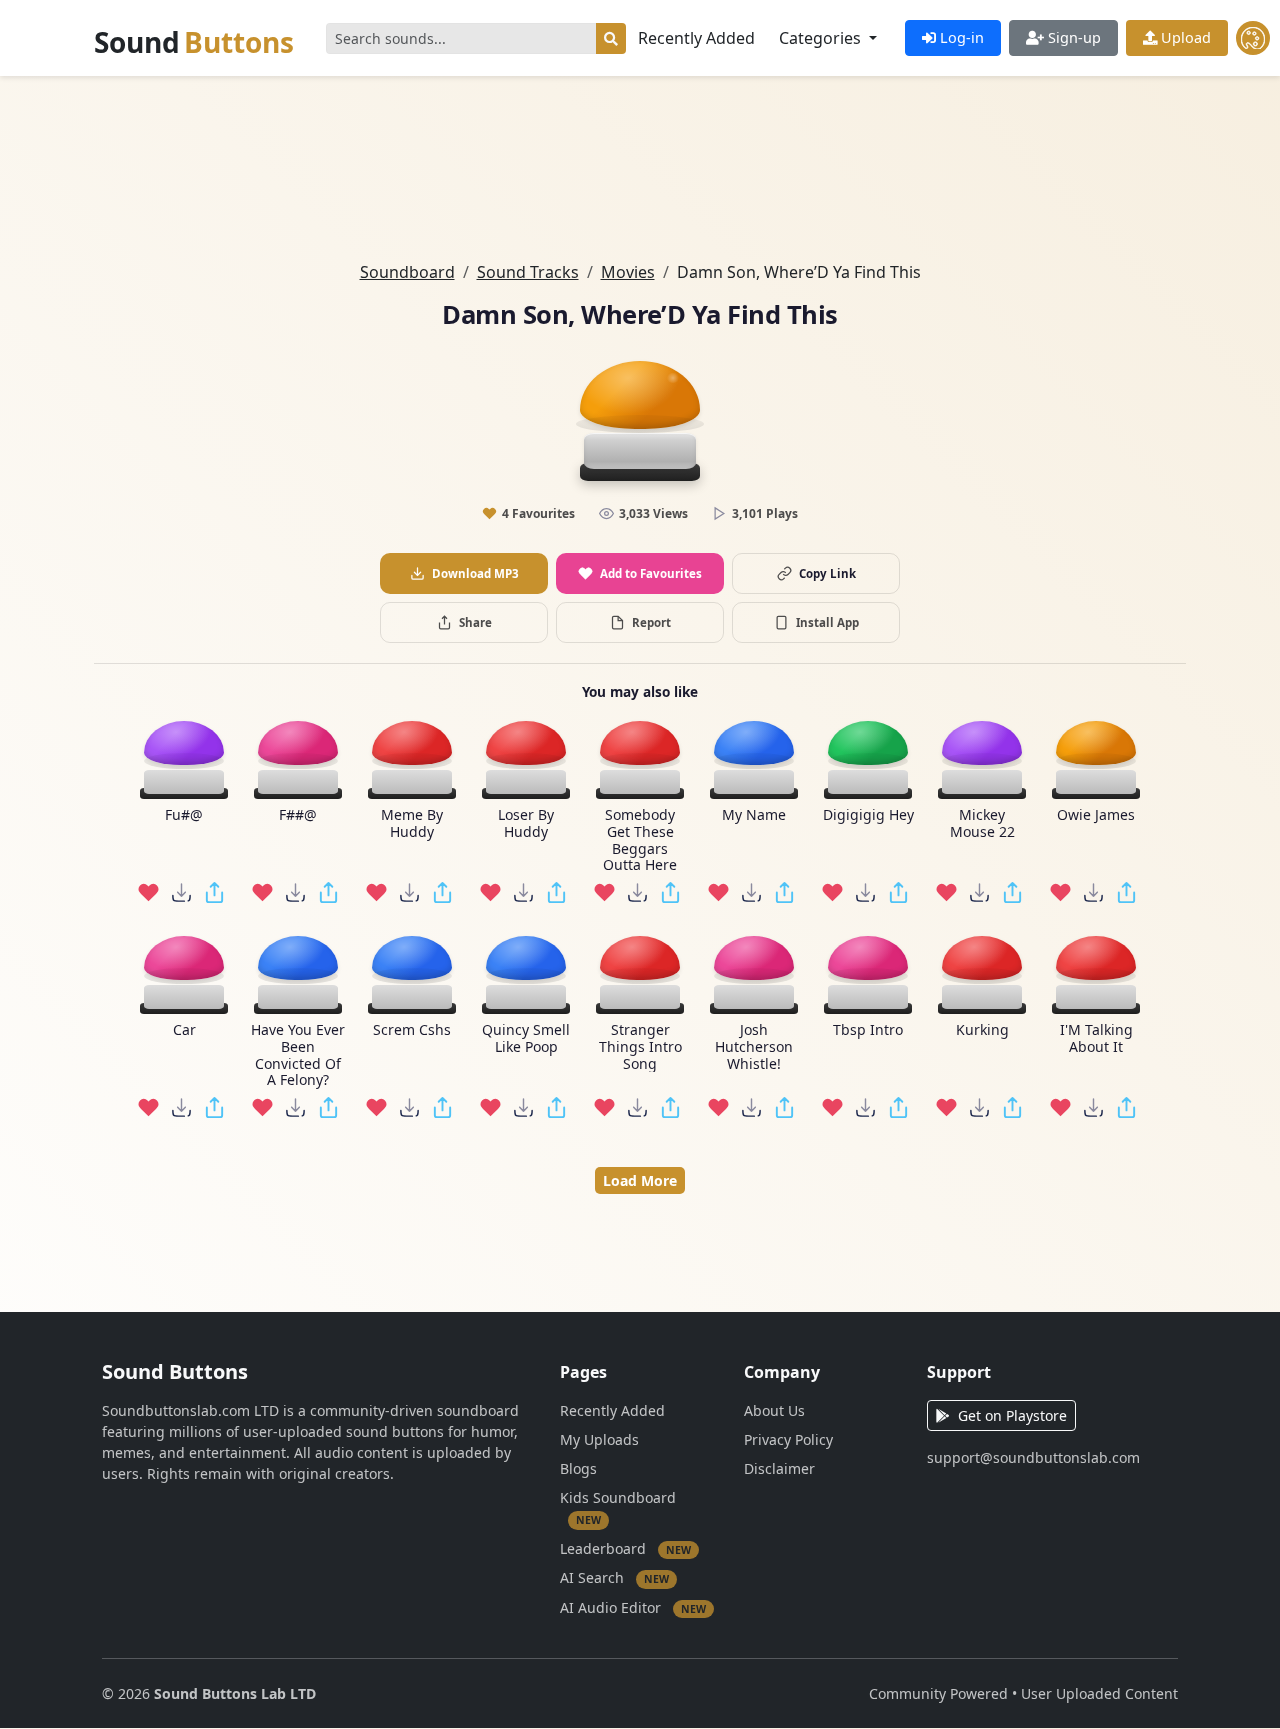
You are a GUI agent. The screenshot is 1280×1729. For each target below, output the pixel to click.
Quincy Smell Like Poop (526, 1039)
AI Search (614, 1577)
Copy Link (827, 573)
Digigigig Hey (868, 815)
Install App (827, 622)
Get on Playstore (1012, 1415)
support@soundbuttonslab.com (1033, 1457)
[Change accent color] (1253, 38)
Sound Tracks (528, 272)
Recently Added (696, 38)
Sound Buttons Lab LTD (235, 1693)
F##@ (298, 815)
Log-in (960, 37)
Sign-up (1072, 37)
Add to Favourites (651, 573)
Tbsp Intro (868, 1030)
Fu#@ (184, 815)
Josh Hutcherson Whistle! (754, 1047)
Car (184, 1030)
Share (475, 622)
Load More (640, 1180)
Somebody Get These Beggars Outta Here (640, 840)
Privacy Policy (788, 1439)
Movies (628, 272)
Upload (1184, 37)
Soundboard (407, 272)
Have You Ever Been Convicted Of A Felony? (298, 1055)
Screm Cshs (412, 1030)
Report (651, 622)
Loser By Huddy (526, 824)
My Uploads (599, 1439)
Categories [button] (822, 38)
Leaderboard (625, 1547)
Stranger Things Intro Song (640, 1047)
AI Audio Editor (633, 1606)
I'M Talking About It (1096, 1039)
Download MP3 (475, 573)
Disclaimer (779, 1468)
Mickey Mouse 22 (982, 824)
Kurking (982, 1030)
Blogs (578, 1468)
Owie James (1096, 815)
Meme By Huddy (412, 824)
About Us (774, 1410)
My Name (754, 815)
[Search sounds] (611, 38)
